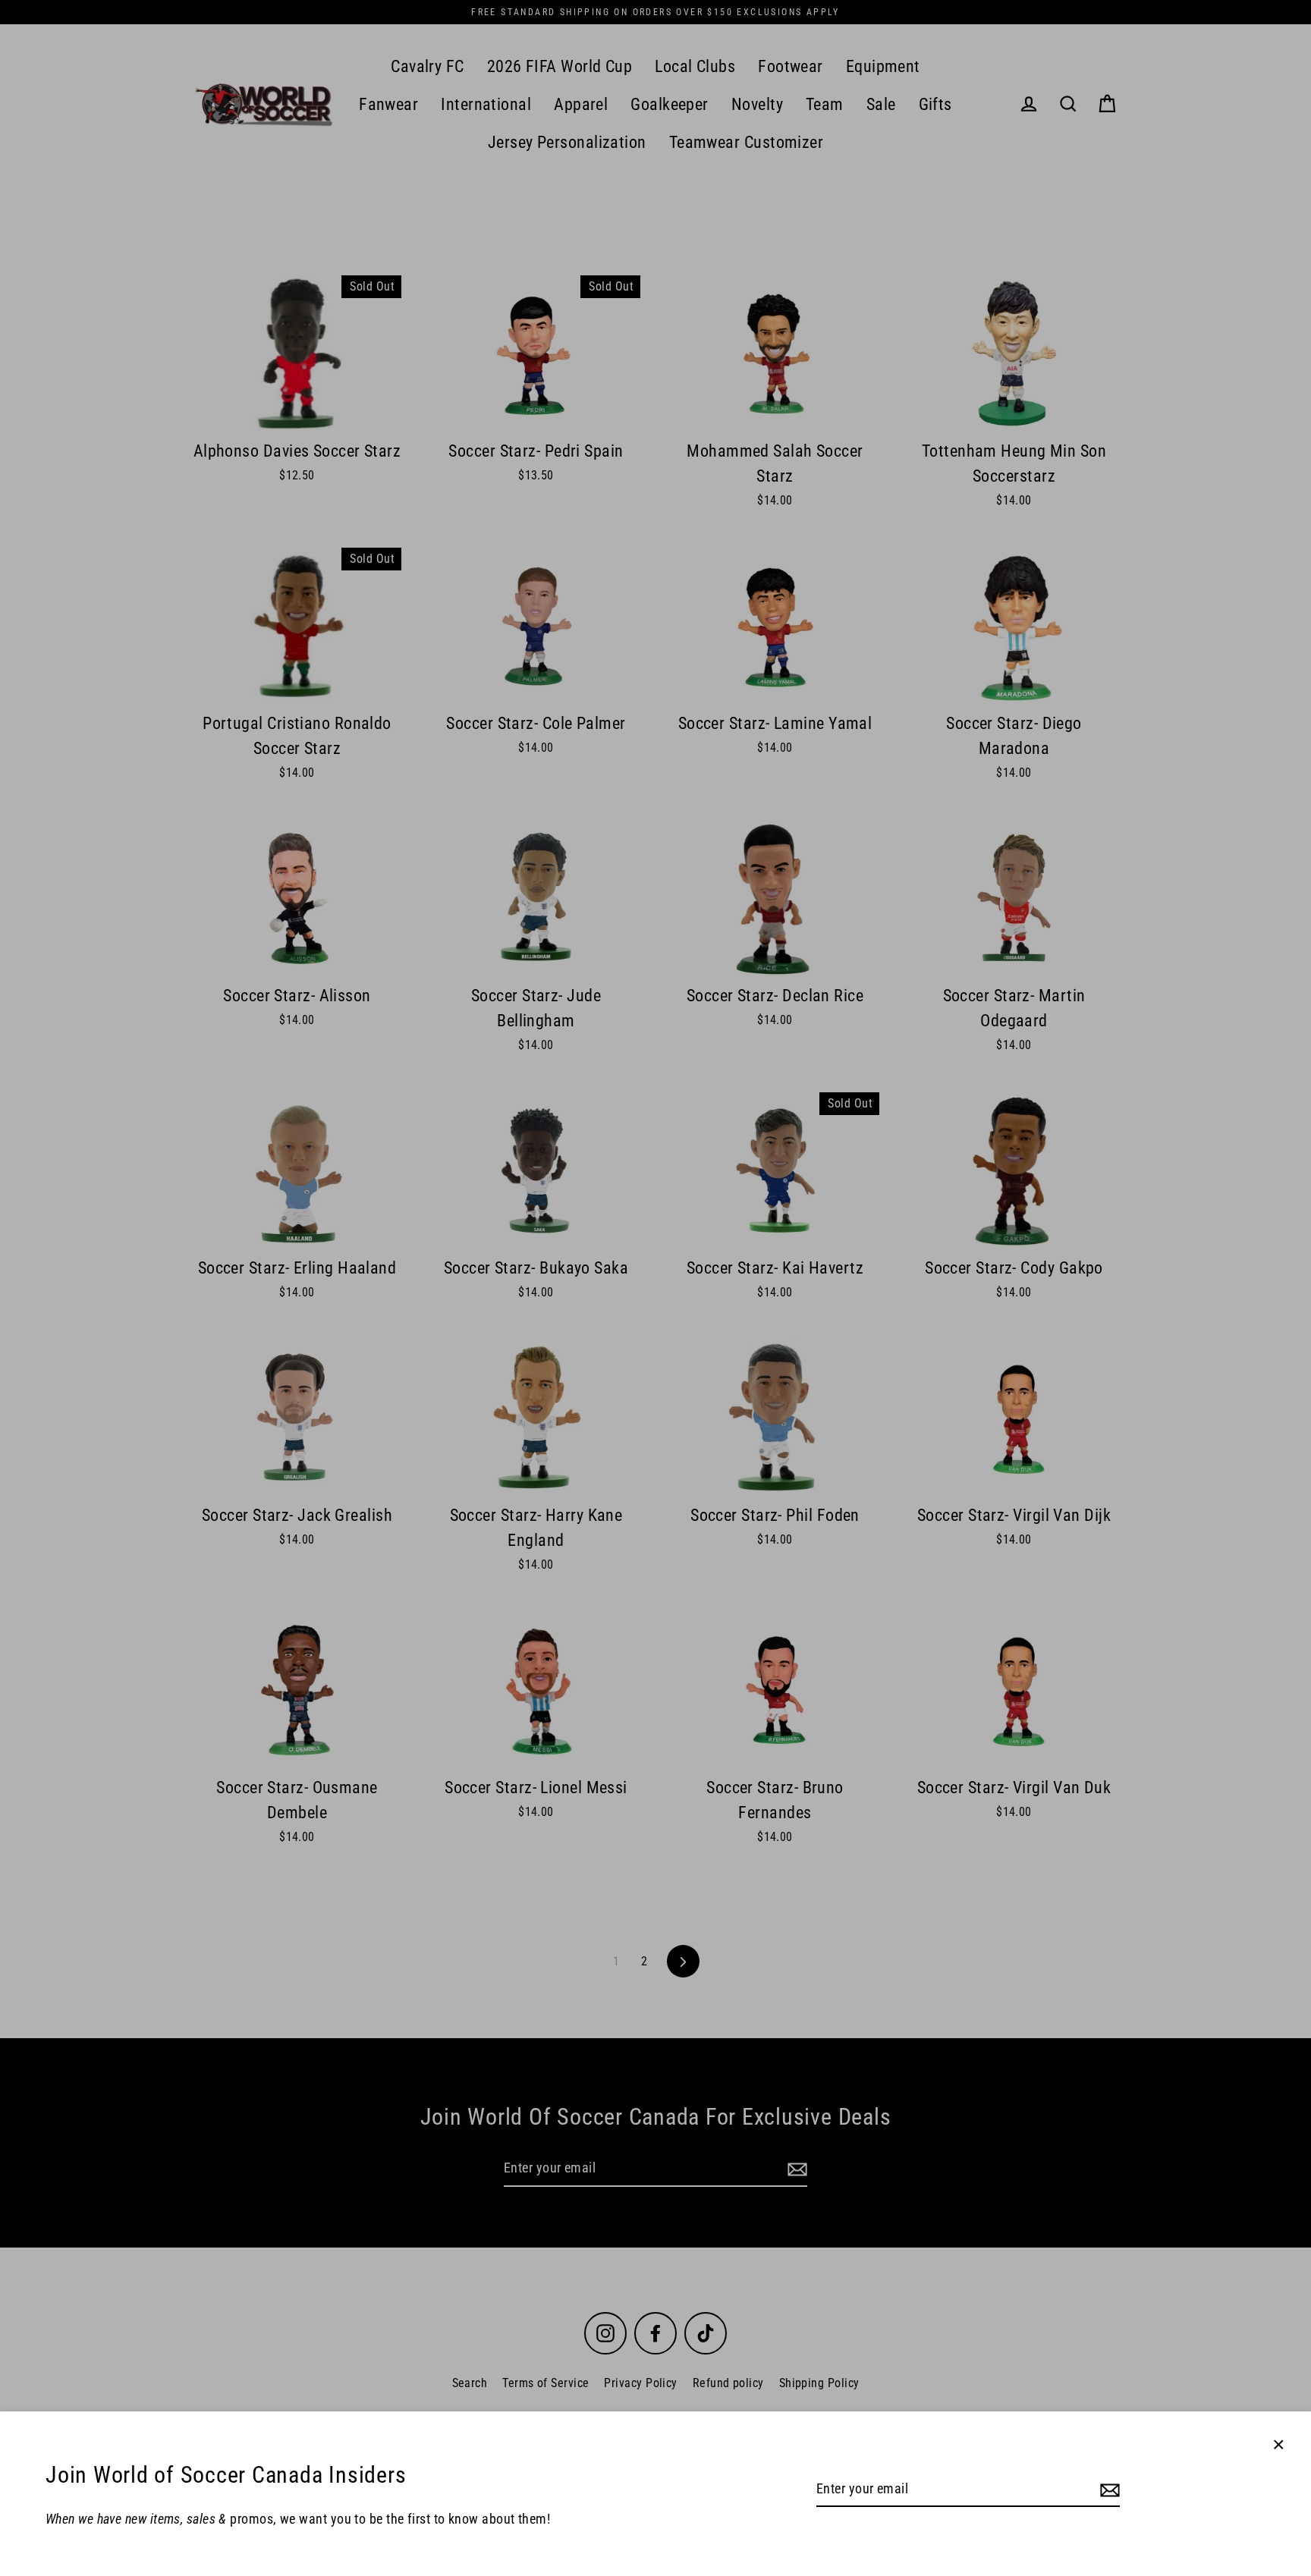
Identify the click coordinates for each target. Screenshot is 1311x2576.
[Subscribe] (1108, 2490)
